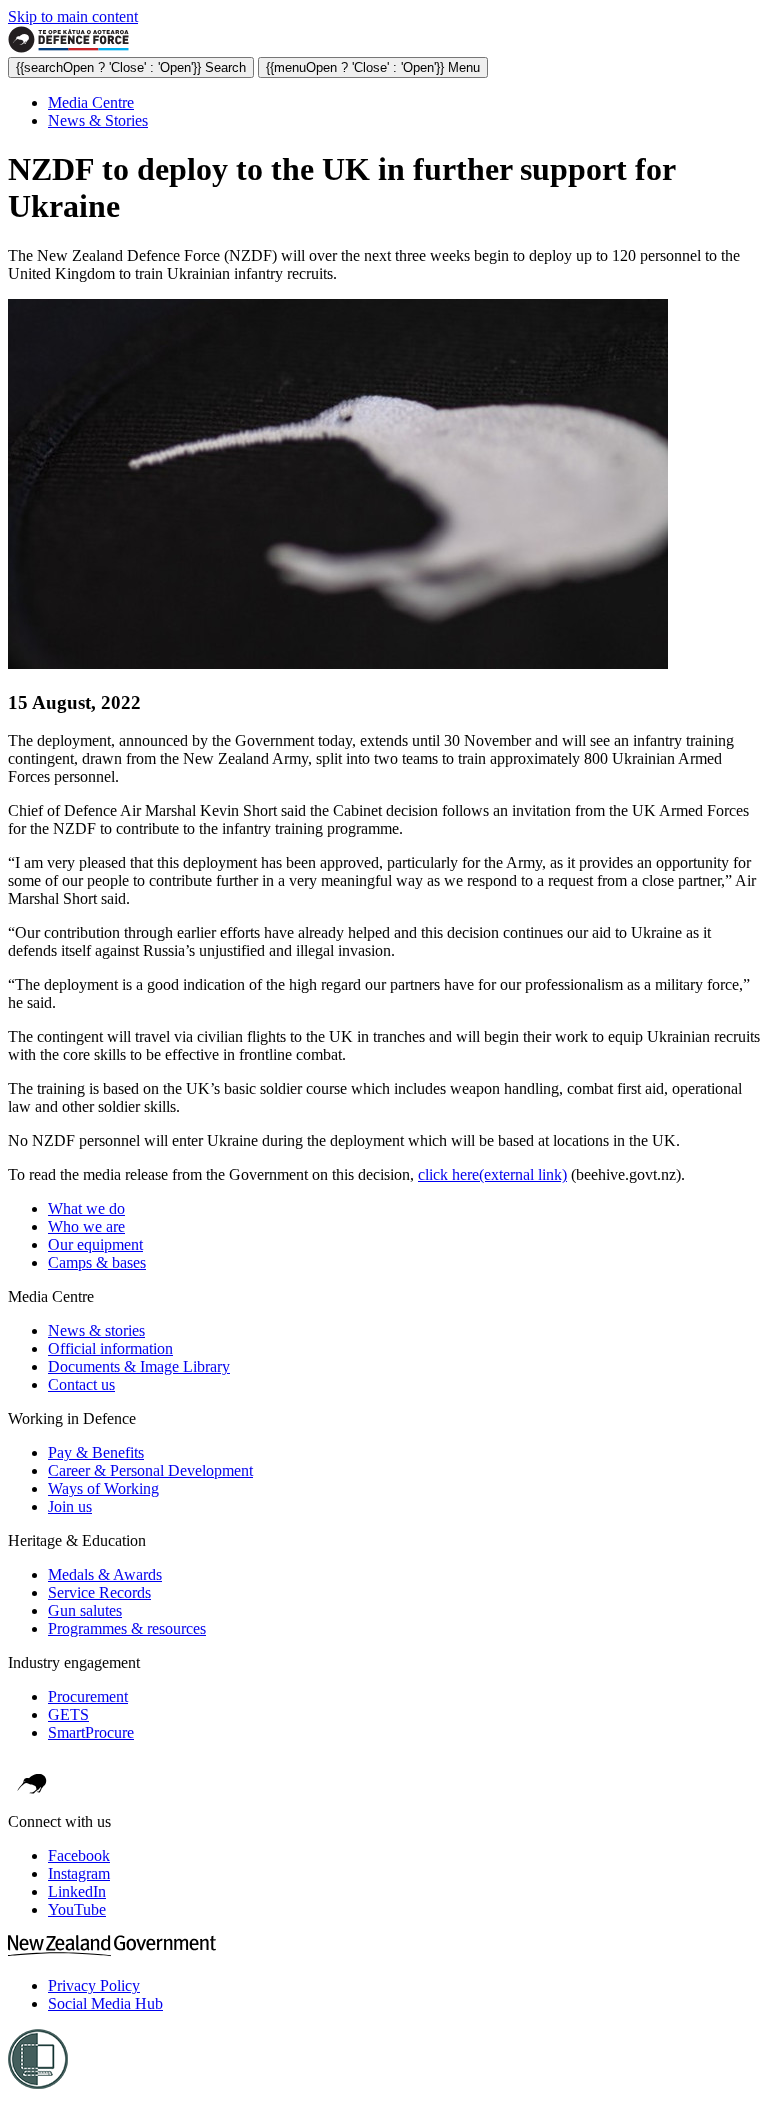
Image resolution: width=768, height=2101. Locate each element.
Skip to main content (73, 16)
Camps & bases (97, 1262)
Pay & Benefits (96, 1452)
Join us (70, 1506)
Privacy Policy (94, 1985)
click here (492, 1174)
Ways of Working (103, 1488)
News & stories (96, 1330)
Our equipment (95, 1244)
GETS (68, 1714)
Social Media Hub (105, 2003)
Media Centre (91, 102)
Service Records (99, 1592)
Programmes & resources (127, 1628)
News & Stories (98, 120)
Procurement (88, 1696)
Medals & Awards (105, 1574)
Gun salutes (85, 1610)
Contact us (81, 1384)
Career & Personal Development (150, 1470)
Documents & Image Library (139, 1366)
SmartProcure (91, 1732)
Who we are (86, 1226)
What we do (86, 1208)
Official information (110, 1348)
